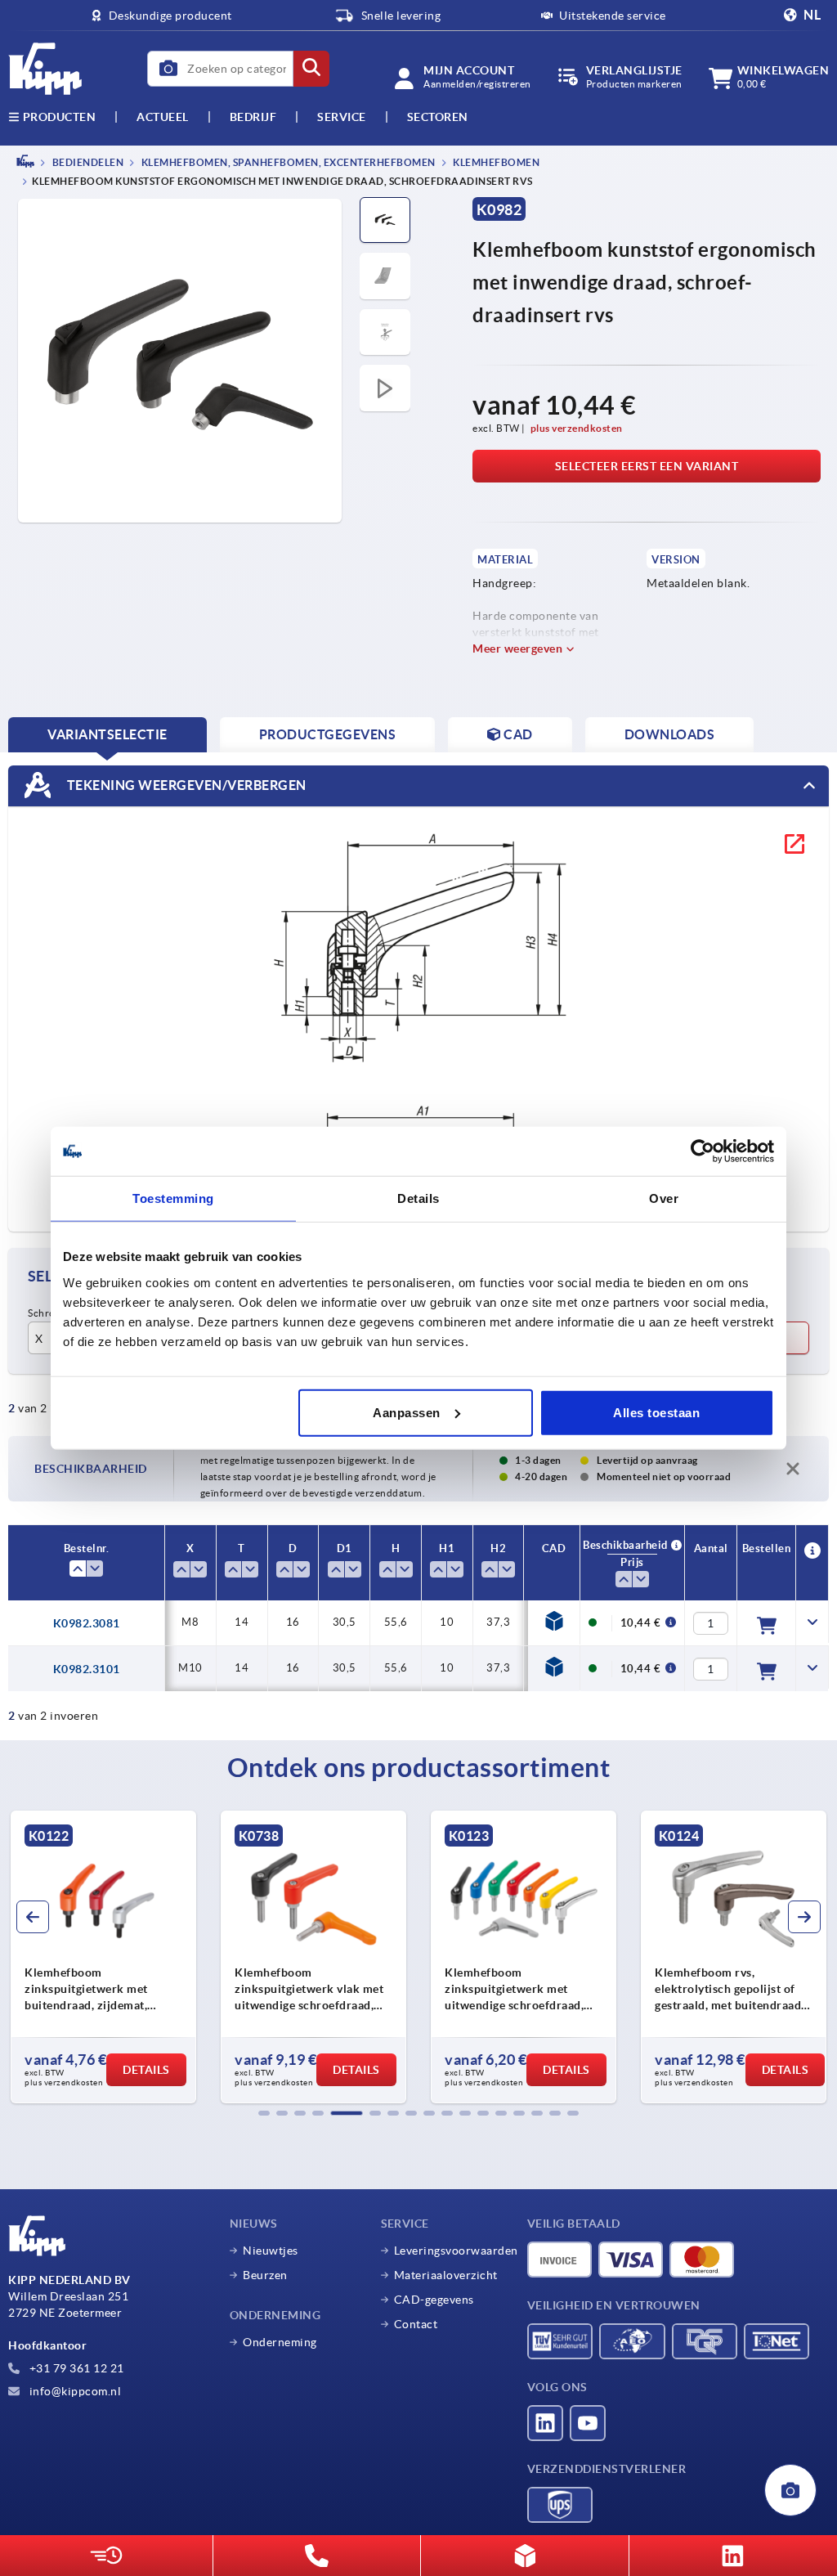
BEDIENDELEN (87, 162)
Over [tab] (664, 1198)
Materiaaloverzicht (446, 2275)
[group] (103, 1957)
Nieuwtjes (271, 2251)
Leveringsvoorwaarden (456, 2251)
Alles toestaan (656, 1412)
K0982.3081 (87, 1623)
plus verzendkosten (577, 428)
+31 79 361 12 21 (75, 2368)
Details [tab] (418, 1198)
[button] (264, 2113)
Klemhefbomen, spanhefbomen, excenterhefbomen (287, 162)
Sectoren (438, 117)
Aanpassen (407, 1412)
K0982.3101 (87, 1669)
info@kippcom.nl (74, 2391)
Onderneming (280, 2342)
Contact (416, 2324)
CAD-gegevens (434, 2300)
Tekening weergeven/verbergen (185, 785)
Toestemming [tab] (173, 1198)
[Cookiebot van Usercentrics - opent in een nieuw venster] (703, 1151)
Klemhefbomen (496, 162)
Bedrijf (253, 117)
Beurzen (265, 2275)
